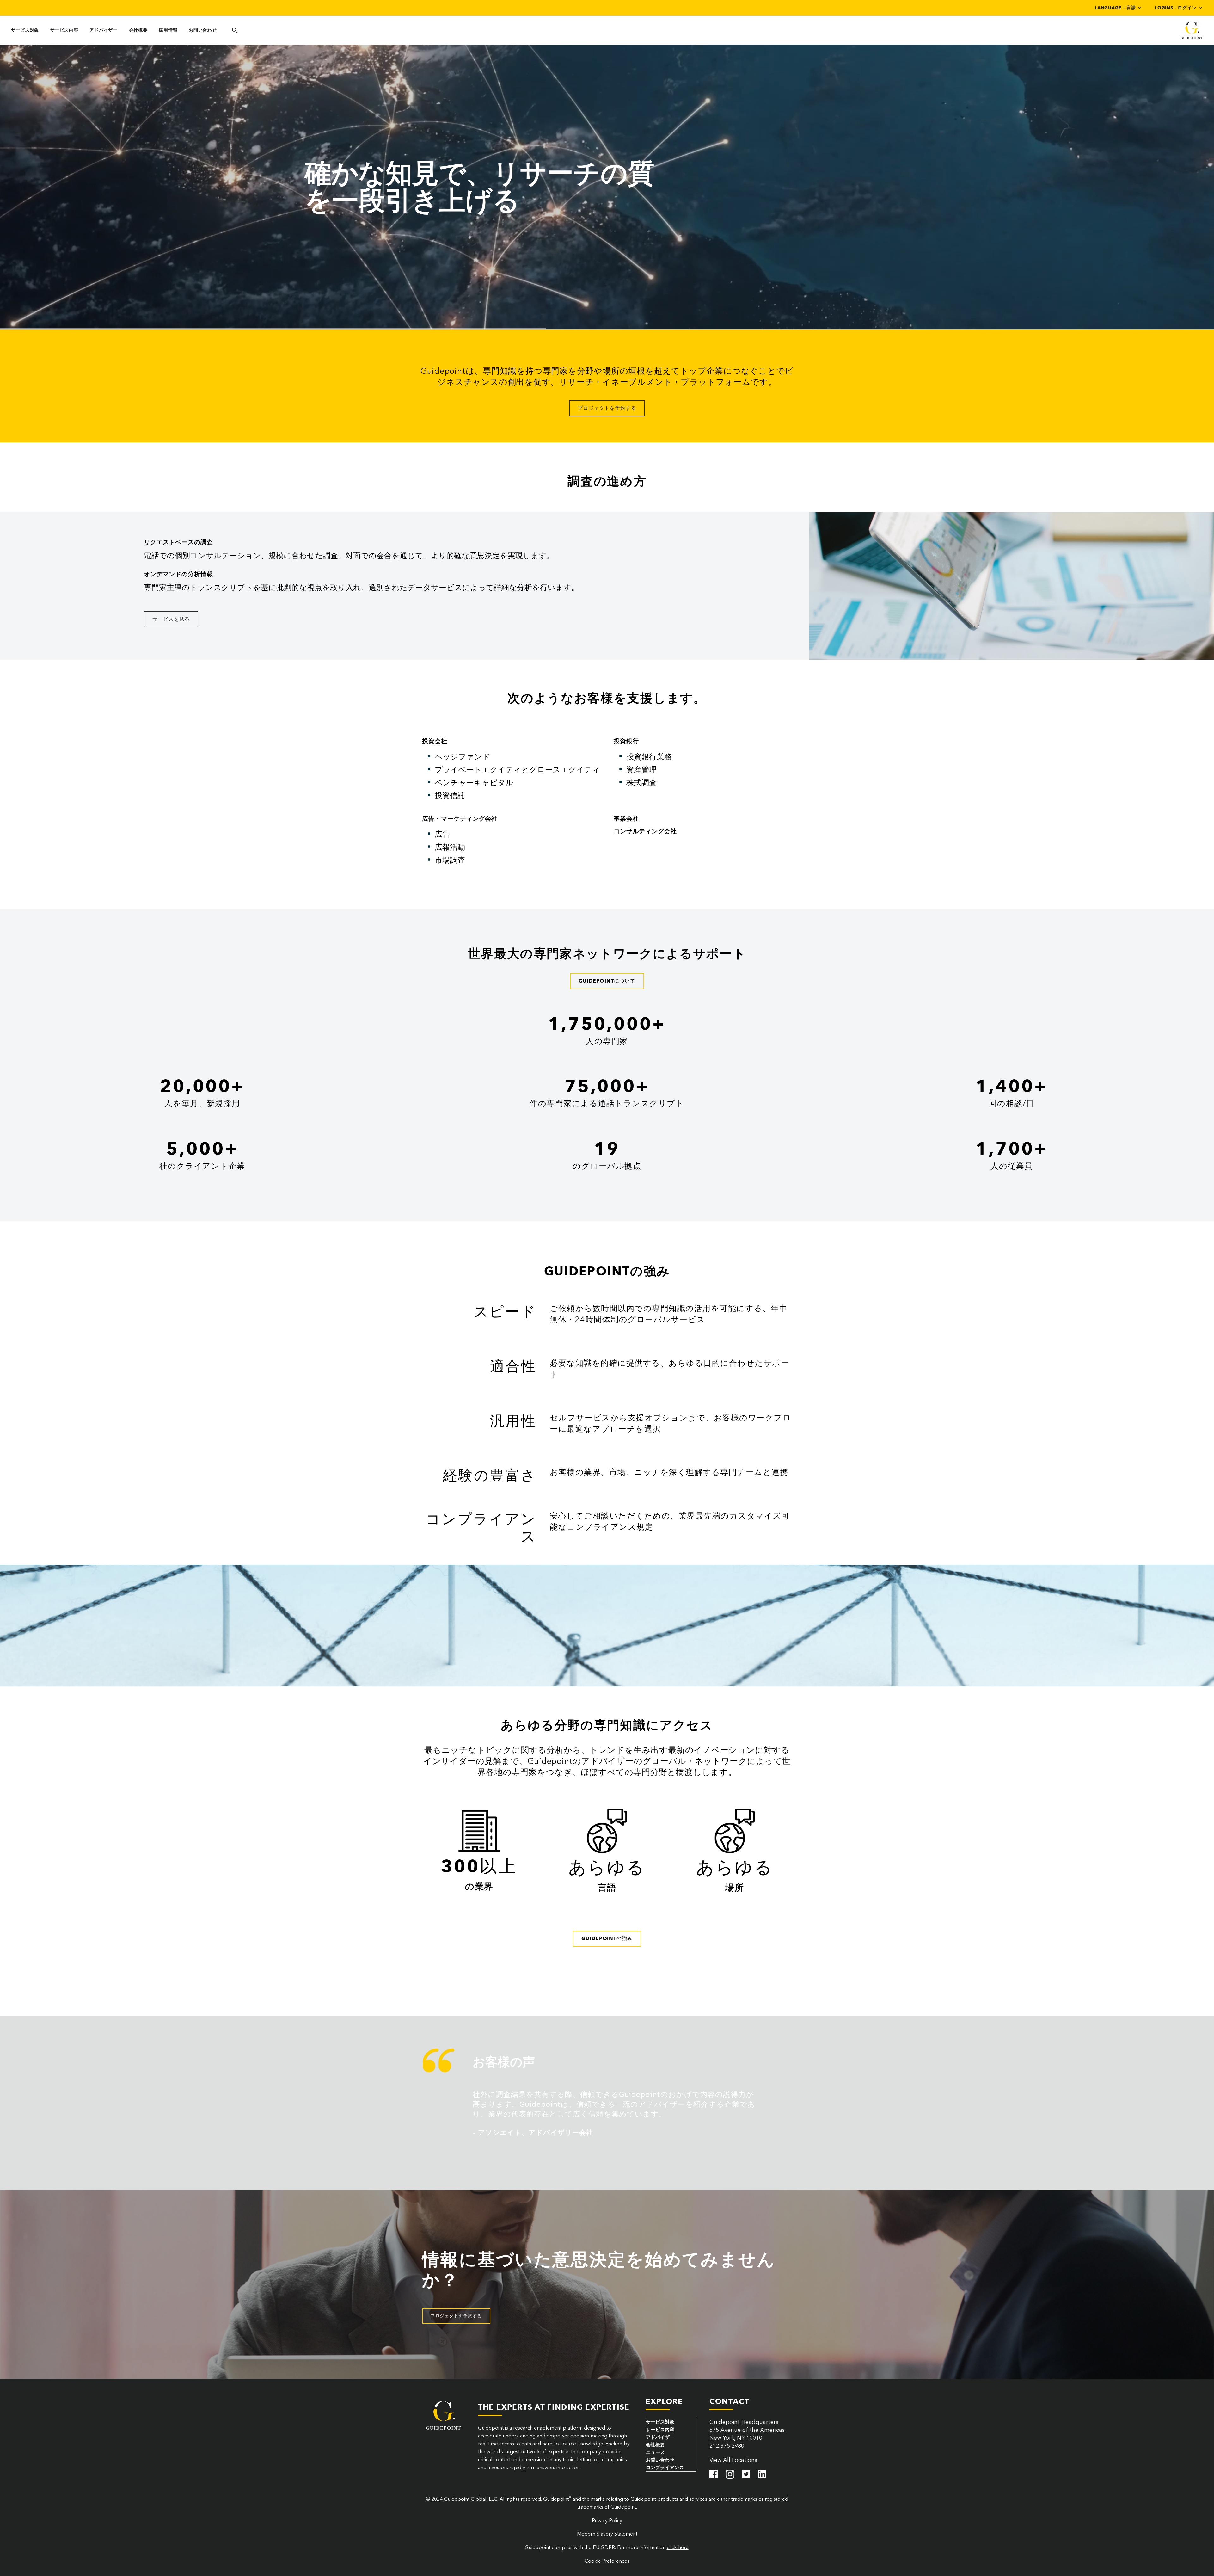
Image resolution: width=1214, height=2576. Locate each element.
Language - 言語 (1115, 8)
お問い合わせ (203, 30)
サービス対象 (25, 30)
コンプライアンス (665, 2468)
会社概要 (138, 30)
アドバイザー (103, 30)
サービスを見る (171, 619)
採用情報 (168, 30)
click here (678, 2547)
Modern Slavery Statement (607, 2534)
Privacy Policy (607, 2521)
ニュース (655, 2452)
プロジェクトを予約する (607, 408)
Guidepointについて (607, 981)
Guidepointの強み (607, 1938)
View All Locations (733, 2460)
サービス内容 (64, 30)
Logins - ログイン (1176, 8)
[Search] (234, 30)
